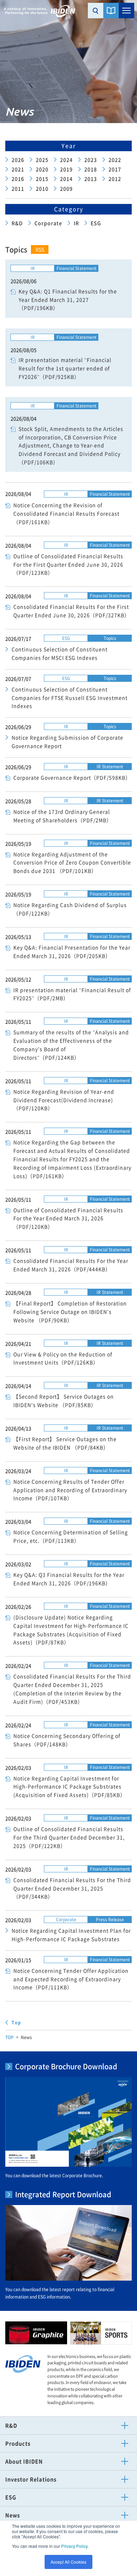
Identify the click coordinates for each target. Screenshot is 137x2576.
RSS (40, 249)
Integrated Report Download (63, 2194)
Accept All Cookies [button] (68, 2562)
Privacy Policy (74, 2546)
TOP (9, 2037)
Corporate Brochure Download (66, 2066)
